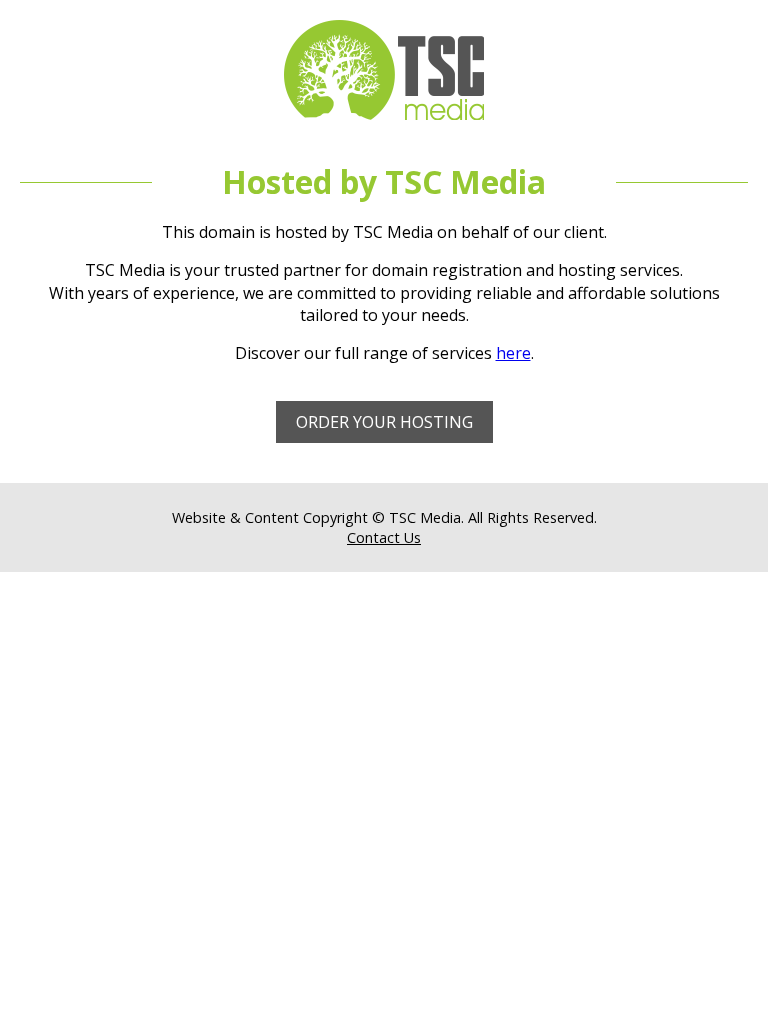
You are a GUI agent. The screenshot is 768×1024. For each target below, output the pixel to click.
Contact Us (384, 537)
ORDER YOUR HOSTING (384, 422)
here (513, 353)
